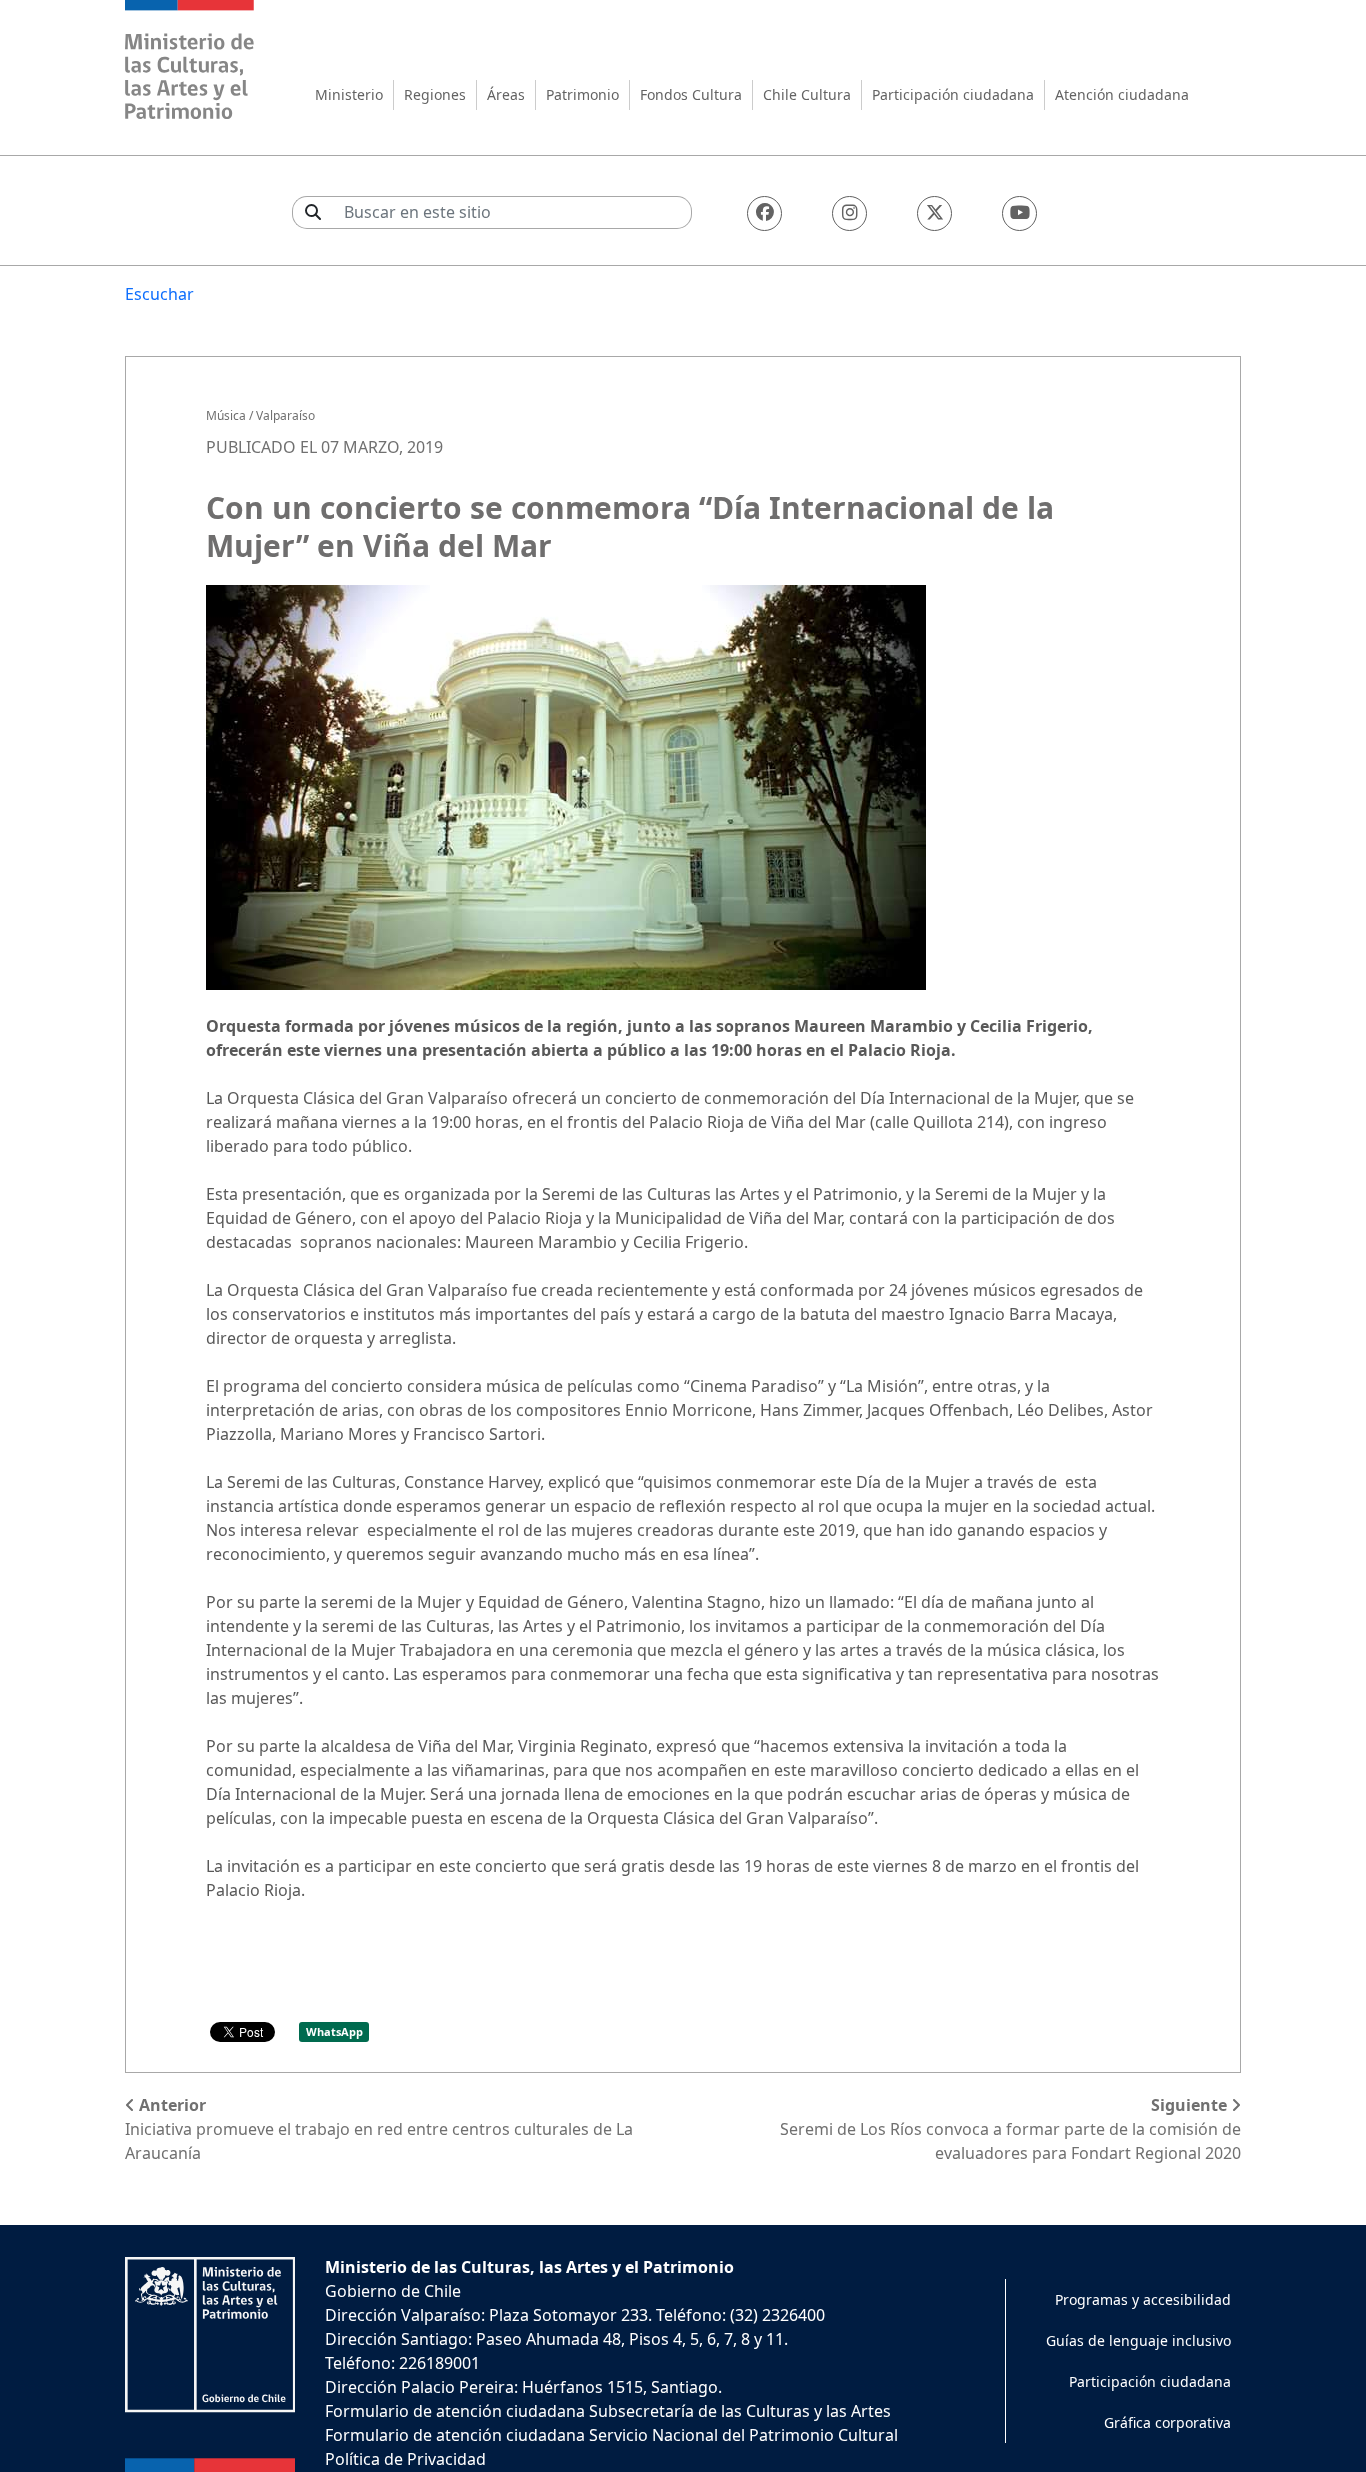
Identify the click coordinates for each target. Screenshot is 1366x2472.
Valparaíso (285, 415)
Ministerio (349, 94)
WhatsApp (334, 2031)
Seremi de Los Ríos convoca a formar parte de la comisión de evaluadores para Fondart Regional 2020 (1010, 2129)
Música (226, 415)
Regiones (435, 94)
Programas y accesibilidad (1143, 2299)
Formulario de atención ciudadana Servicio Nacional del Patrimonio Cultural (611, 2435)
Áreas (506, 94)
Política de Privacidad (405, 2459)
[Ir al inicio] (190, 62)
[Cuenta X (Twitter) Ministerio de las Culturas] (934, 213)
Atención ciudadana (1122, 94)
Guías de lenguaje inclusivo (1138, 2340)
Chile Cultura (807, 94)
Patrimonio (582, 94)
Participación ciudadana (953, 94)
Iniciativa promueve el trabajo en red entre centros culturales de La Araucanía (379, 2129)
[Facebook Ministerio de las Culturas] (764, 213)
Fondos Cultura (691, 94)
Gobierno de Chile (393, 2291)
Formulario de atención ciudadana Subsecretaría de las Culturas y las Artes (608, 2411)
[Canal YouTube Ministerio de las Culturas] (1019, 213)
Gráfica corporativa (1167, 2422)
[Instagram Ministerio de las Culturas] (849, 213)
